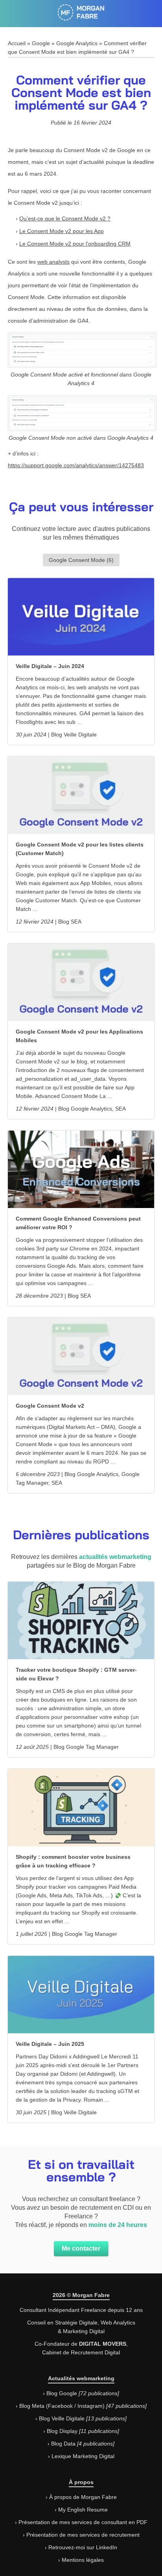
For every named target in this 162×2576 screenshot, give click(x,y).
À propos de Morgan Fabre (83, 2497)
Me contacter (81, 2248)
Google (41, 43)
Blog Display (62, 2431)
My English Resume (83, 2510)
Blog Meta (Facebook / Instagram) (62, 2406)
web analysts (53, 262)
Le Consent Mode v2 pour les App (62, 231)
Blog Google (62, 2393)
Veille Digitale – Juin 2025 (50, 2044)
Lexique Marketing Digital (83, 2456)
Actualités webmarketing (81, 2378)
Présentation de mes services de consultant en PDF (83, 2522)
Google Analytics (77, 43)
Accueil (17, 43)
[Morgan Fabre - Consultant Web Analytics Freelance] (81, 17)
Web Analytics (118, 2323)
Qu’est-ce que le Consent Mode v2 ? (65, 218)
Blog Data (63, 2444)
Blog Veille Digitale (62, 2418)
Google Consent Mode (77, 560)
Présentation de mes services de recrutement (83, 2535)
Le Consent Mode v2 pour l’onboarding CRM (75, 244)
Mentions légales (83, 2560)
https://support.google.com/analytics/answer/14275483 (76, 465)
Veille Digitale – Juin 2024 (50, 666)
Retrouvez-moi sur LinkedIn (83, 2547)
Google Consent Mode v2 (50, 1406)
